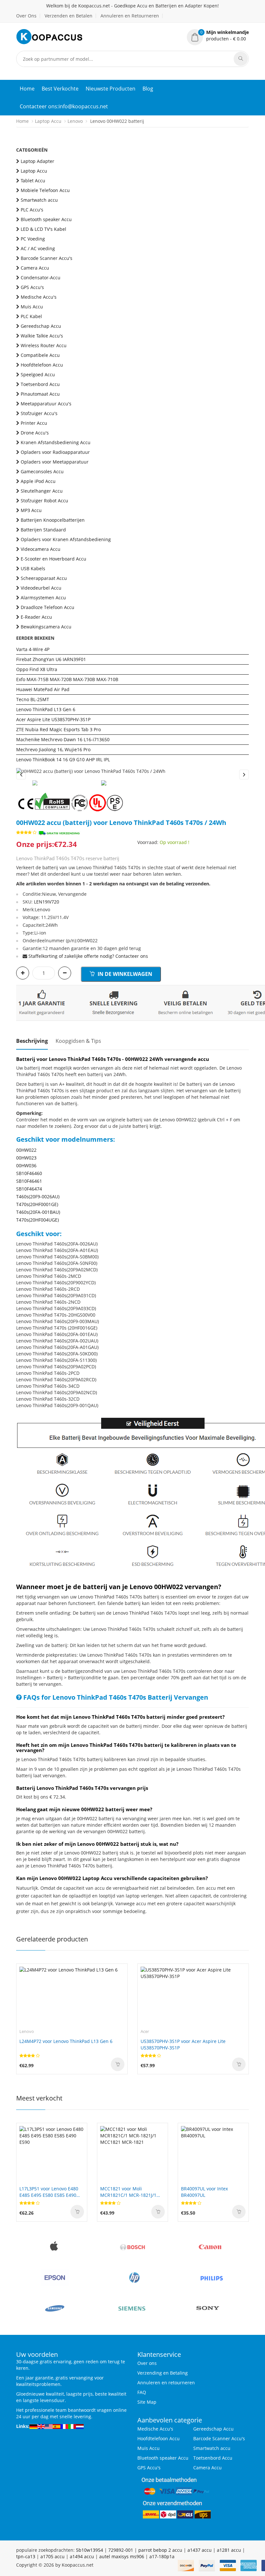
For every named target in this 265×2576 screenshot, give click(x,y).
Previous (21, 775)
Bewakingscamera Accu (46, 627)
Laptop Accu (48, 121)
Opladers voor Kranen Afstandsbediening (66, 539)
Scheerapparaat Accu (44, 578)
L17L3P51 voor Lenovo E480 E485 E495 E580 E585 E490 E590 (49, 2192)
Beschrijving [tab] (32, 1041)
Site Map (147, 2402)
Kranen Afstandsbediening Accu (56, 442)
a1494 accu (82, 2556)
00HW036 (26, 1165)
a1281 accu (229, 2550)
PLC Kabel (31, 316)
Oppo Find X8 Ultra (37, 669)
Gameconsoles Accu (42, 471)
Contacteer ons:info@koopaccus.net (64, 106)
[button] (218, 36)
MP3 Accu (31, 510)
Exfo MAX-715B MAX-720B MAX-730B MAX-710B (67, 679)
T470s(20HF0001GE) (37, 1204)
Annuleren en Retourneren (130, 16)
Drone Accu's (35, 433)
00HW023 (26, 1158)
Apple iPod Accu (38, 481)
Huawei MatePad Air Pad (43, 689)
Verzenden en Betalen (69, 16)
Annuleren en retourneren (166, 2383)
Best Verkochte (60, 89)
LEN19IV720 (47, 902)
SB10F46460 (29, 1173)
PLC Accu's (32, 210)
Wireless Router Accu (44, 345)
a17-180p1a (162, 2556)
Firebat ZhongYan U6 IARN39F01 (51, 659)
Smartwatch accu (39, 200)
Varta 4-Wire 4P (33, 649)
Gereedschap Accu (41, 326)
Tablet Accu (33, 181)
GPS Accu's (32, 287)
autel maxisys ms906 (122, 2556)
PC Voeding (33, 239)
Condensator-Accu (41, 278)
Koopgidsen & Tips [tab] (78, 1041)
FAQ (142, 2392)
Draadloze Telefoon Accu (48, 607)
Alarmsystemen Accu (43, 598)
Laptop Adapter (37, 161)
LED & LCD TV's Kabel (43, 229)
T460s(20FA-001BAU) (38, 1212)
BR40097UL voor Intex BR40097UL (204, 2192)
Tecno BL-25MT (33, 699)
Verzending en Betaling (163, 2373)
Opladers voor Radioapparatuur (55, 452)
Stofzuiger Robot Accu (44, 501)
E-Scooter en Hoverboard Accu (53, 559)
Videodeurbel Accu (41, 588)
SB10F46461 (29, 1181)
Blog (148, 89)
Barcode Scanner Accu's (47, 258)
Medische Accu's (39, 297)
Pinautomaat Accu (40, 394)
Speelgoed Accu (38, 374)
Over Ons (26, 16)
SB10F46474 (29, 1189)
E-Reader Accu (36, 617)
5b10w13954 (90, 2550)
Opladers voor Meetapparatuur (55, 462)
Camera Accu (35, 268)
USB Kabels (33, 568)
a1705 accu (53, 2556)
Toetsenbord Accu (40, 384)
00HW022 (26, 1150)
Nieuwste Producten (111, 89)
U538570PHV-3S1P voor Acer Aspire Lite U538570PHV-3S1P (183, 2044)
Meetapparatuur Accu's (46, 404)
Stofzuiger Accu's (39, 413)
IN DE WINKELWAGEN (124, 974)
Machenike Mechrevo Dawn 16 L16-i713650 (63, 739)
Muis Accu (32, 307)
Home (27, 89)
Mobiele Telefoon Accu (45, 190)
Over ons (147, 2363)
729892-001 (121, 2550)
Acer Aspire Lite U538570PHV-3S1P (53, 719)
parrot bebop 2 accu (160, 2550)
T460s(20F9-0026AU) (38, 1197)
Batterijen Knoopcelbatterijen (53, 520)
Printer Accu (34, 423)
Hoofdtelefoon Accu (42, 365)
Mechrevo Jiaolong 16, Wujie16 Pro (53, 749)
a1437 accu (200, 2550)
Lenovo (75, 121)
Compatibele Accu (40, 355)
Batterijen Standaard (43, 530)
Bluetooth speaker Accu (46, 219)
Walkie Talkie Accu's (42, 336)
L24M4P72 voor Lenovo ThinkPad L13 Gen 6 (66, 2041)
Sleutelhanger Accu (42, 491)
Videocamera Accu (41, 549)
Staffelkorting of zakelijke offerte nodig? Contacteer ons (88, 956)
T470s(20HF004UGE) (37, 1220)
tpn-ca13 (26, 2556)
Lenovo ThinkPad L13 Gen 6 (46, 709)
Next (244, 775)
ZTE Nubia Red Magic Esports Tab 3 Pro (58, 729)
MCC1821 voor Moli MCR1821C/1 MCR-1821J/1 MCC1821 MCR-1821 (128, 2192)
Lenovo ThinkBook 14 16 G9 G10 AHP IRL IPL (63, 759)
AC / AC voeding (38, 248)
